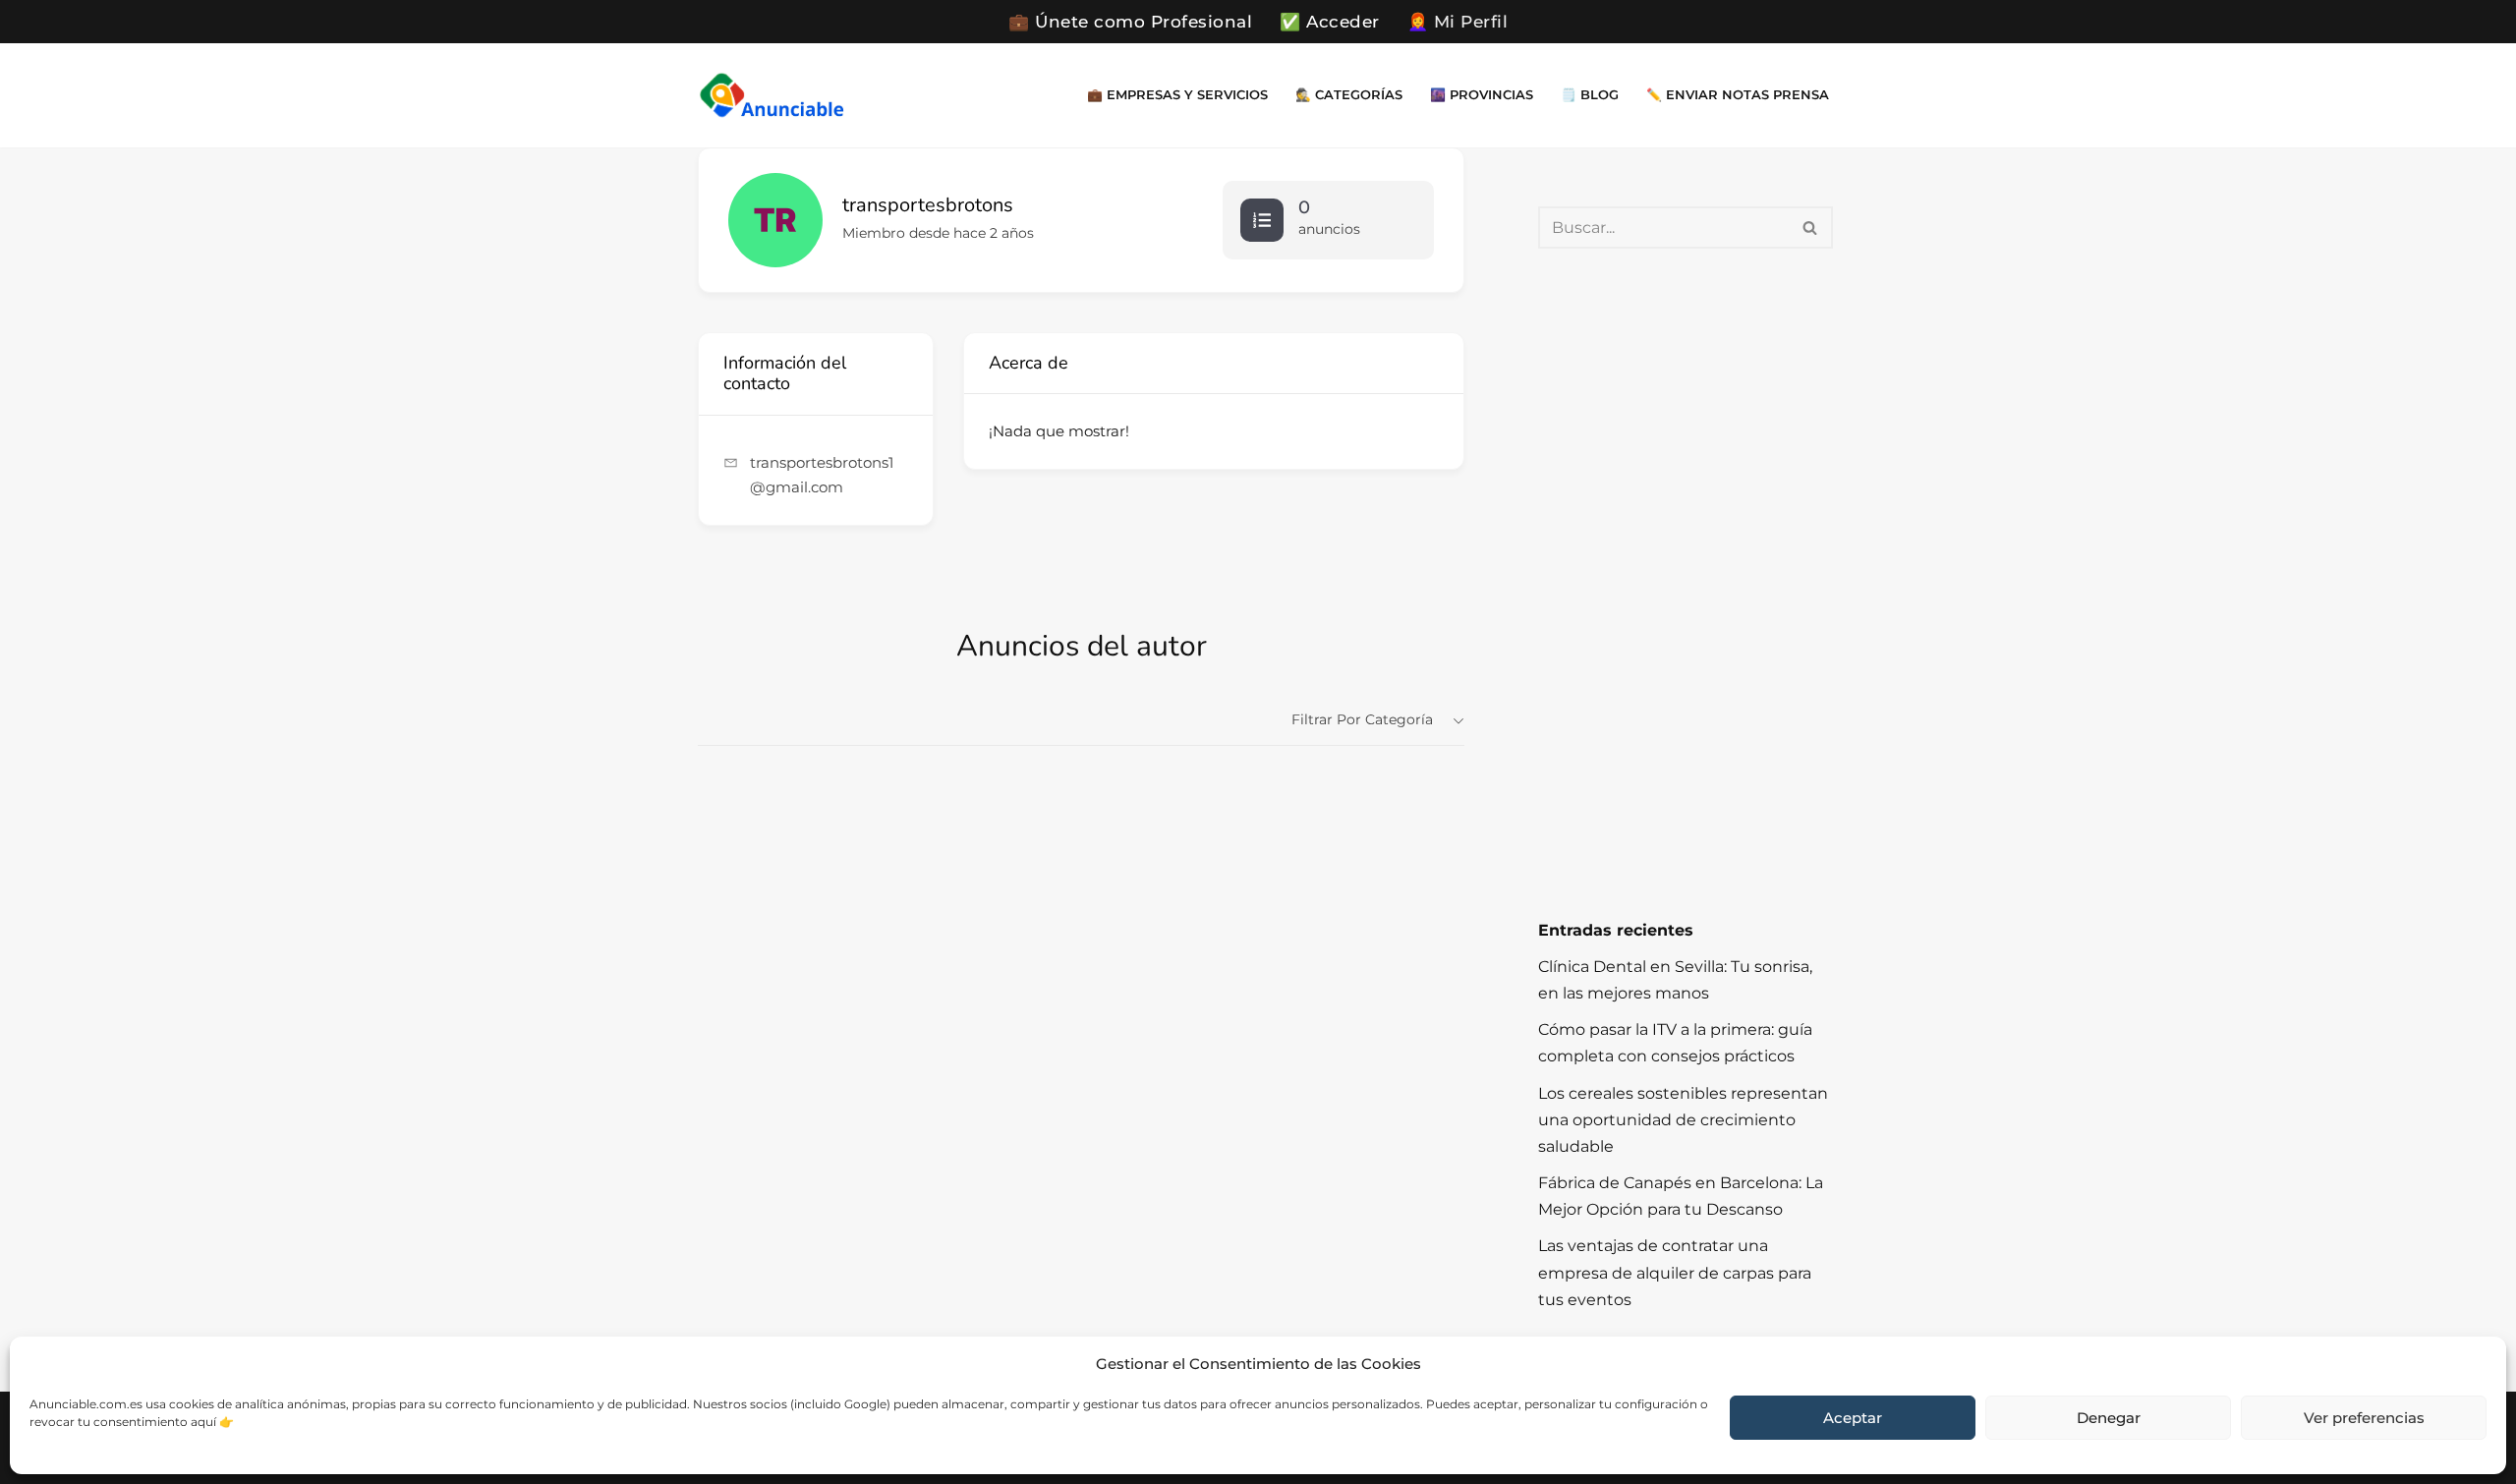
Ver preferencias (2364, 1418)
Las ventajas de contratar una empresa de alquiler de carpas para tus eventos (1675, 1272)
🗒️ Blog (1590, 95)
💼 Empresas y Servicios (1177, 95)
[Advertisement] (1686, 583)
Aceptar (1853, 1418)
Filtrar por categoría (1362, 719)
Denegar (2109, 1418)
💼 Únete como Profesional (1130, 22)
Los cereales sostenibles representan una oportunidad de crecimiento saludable (1683, 1120)
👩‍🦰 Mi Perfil (1458, 22)
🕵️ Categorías (1349, 95)
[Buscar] (1811, 228)
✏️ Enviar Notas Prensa (1738, 95)
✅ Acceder (1330, 22)
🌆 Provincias (1482, 95)
